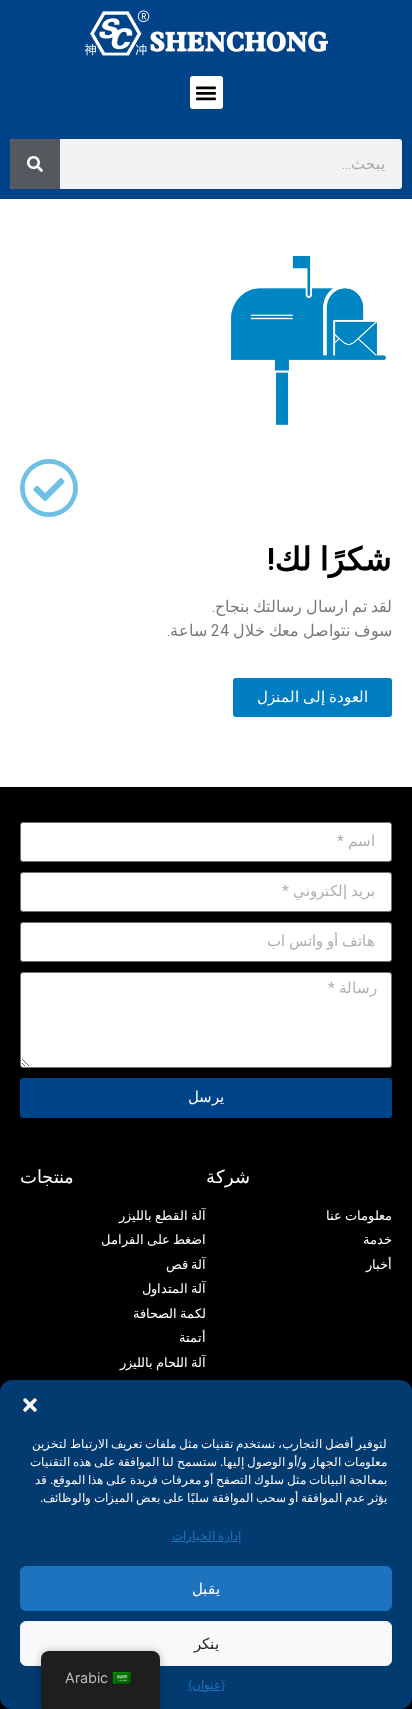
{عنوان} (206, 1684)
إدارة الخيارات (206, 1535)
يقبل (206, 1588)
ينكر (206, 1643)
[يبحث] (35, 164)
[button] (30, 1405)
